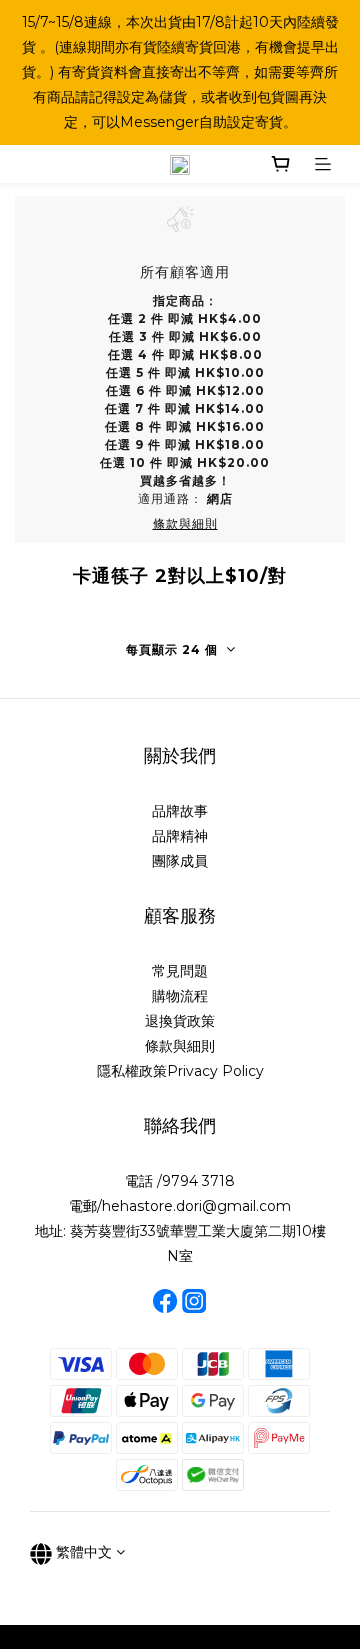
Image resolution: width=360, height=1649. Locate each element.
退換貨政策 (180, 1021)
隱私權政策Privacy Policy (180, 1071)
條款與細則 (180, 1046)
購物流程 (180, 996)
